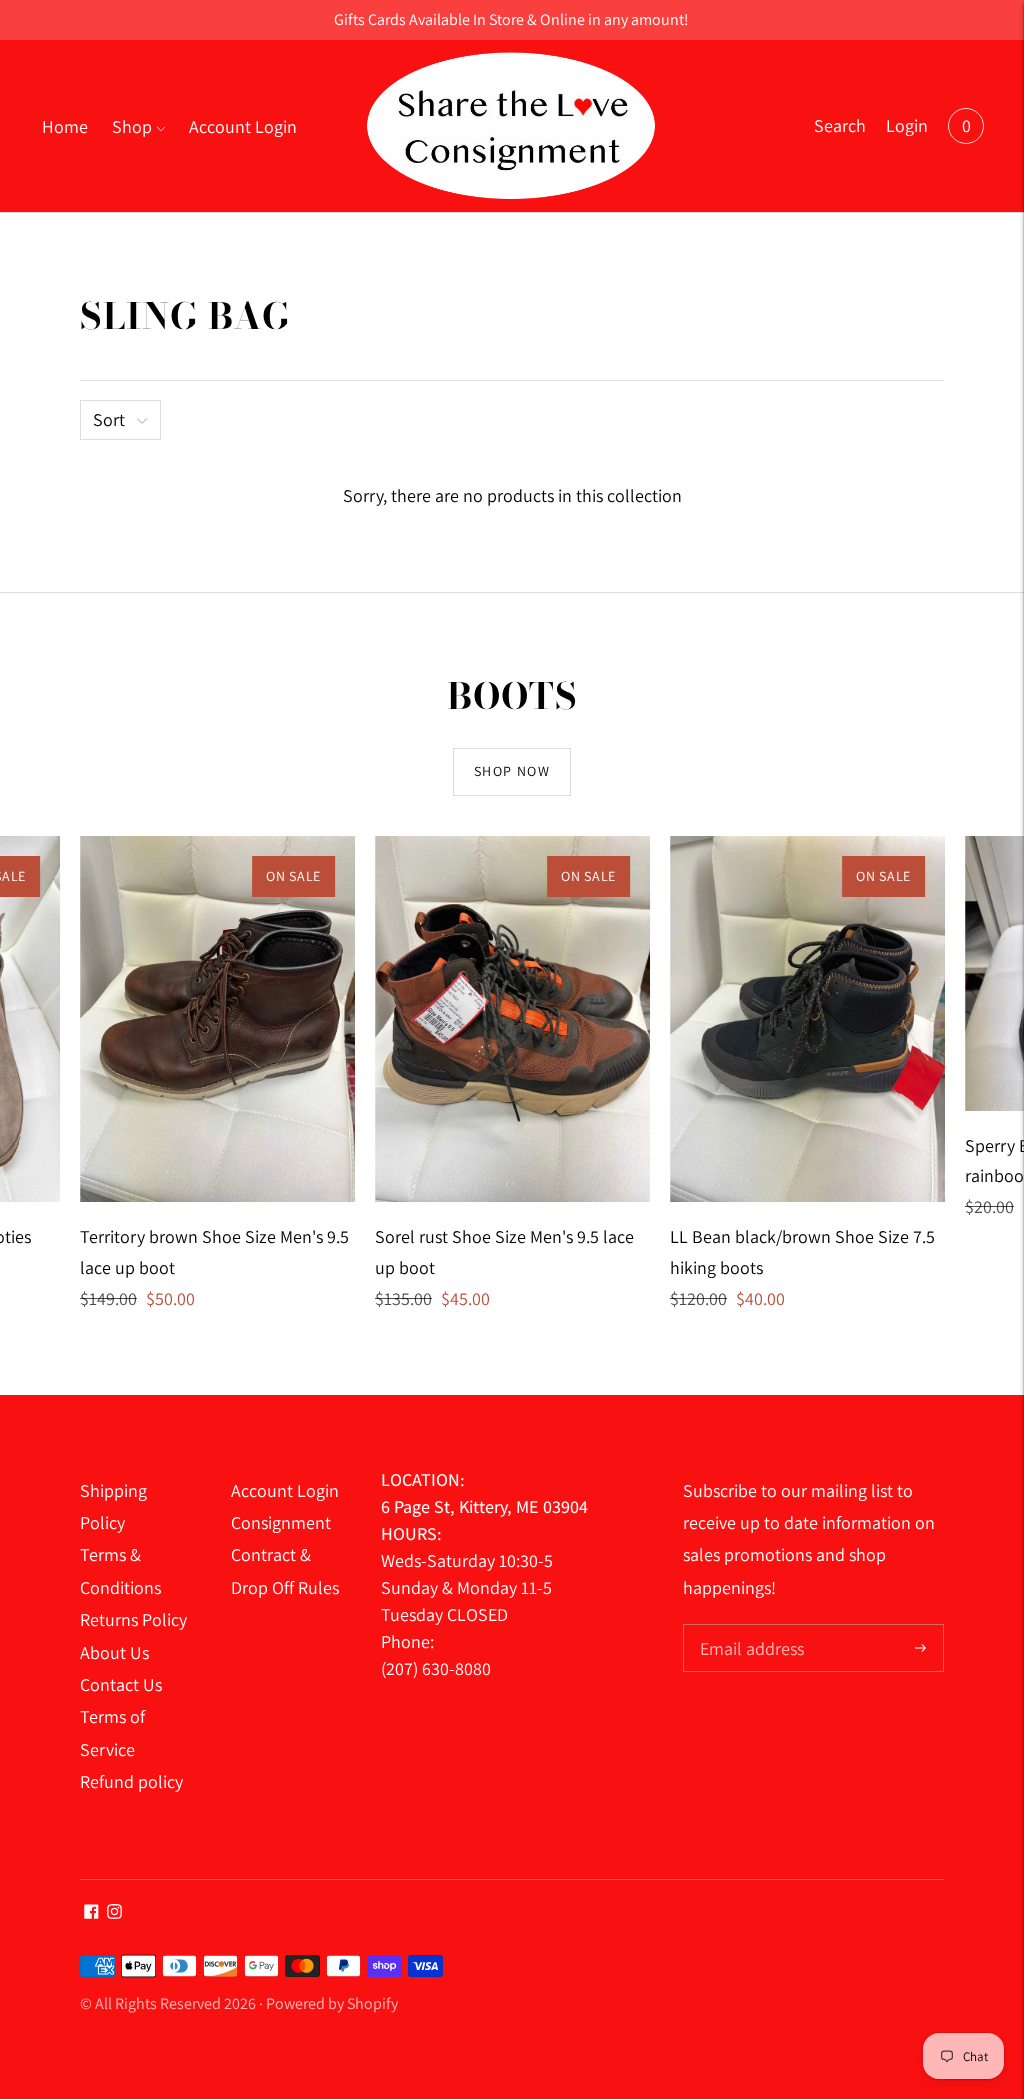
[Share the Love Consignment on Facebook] (91, 1912)
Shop (132, 126)
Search (840, 125)
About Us (114, 1652)
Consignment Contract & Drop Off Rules (285, 1555)
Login (907, 125)
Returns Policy (133, 1619)
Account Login (243, 126)
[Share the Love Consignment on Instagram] (114, 1912)
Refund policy (131, 1781)
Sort (109, 419)
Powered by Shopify (332, 2003)
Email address (749, 1626)
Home (65, 126)
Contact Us (121, 1684)
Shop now (512, 771)
